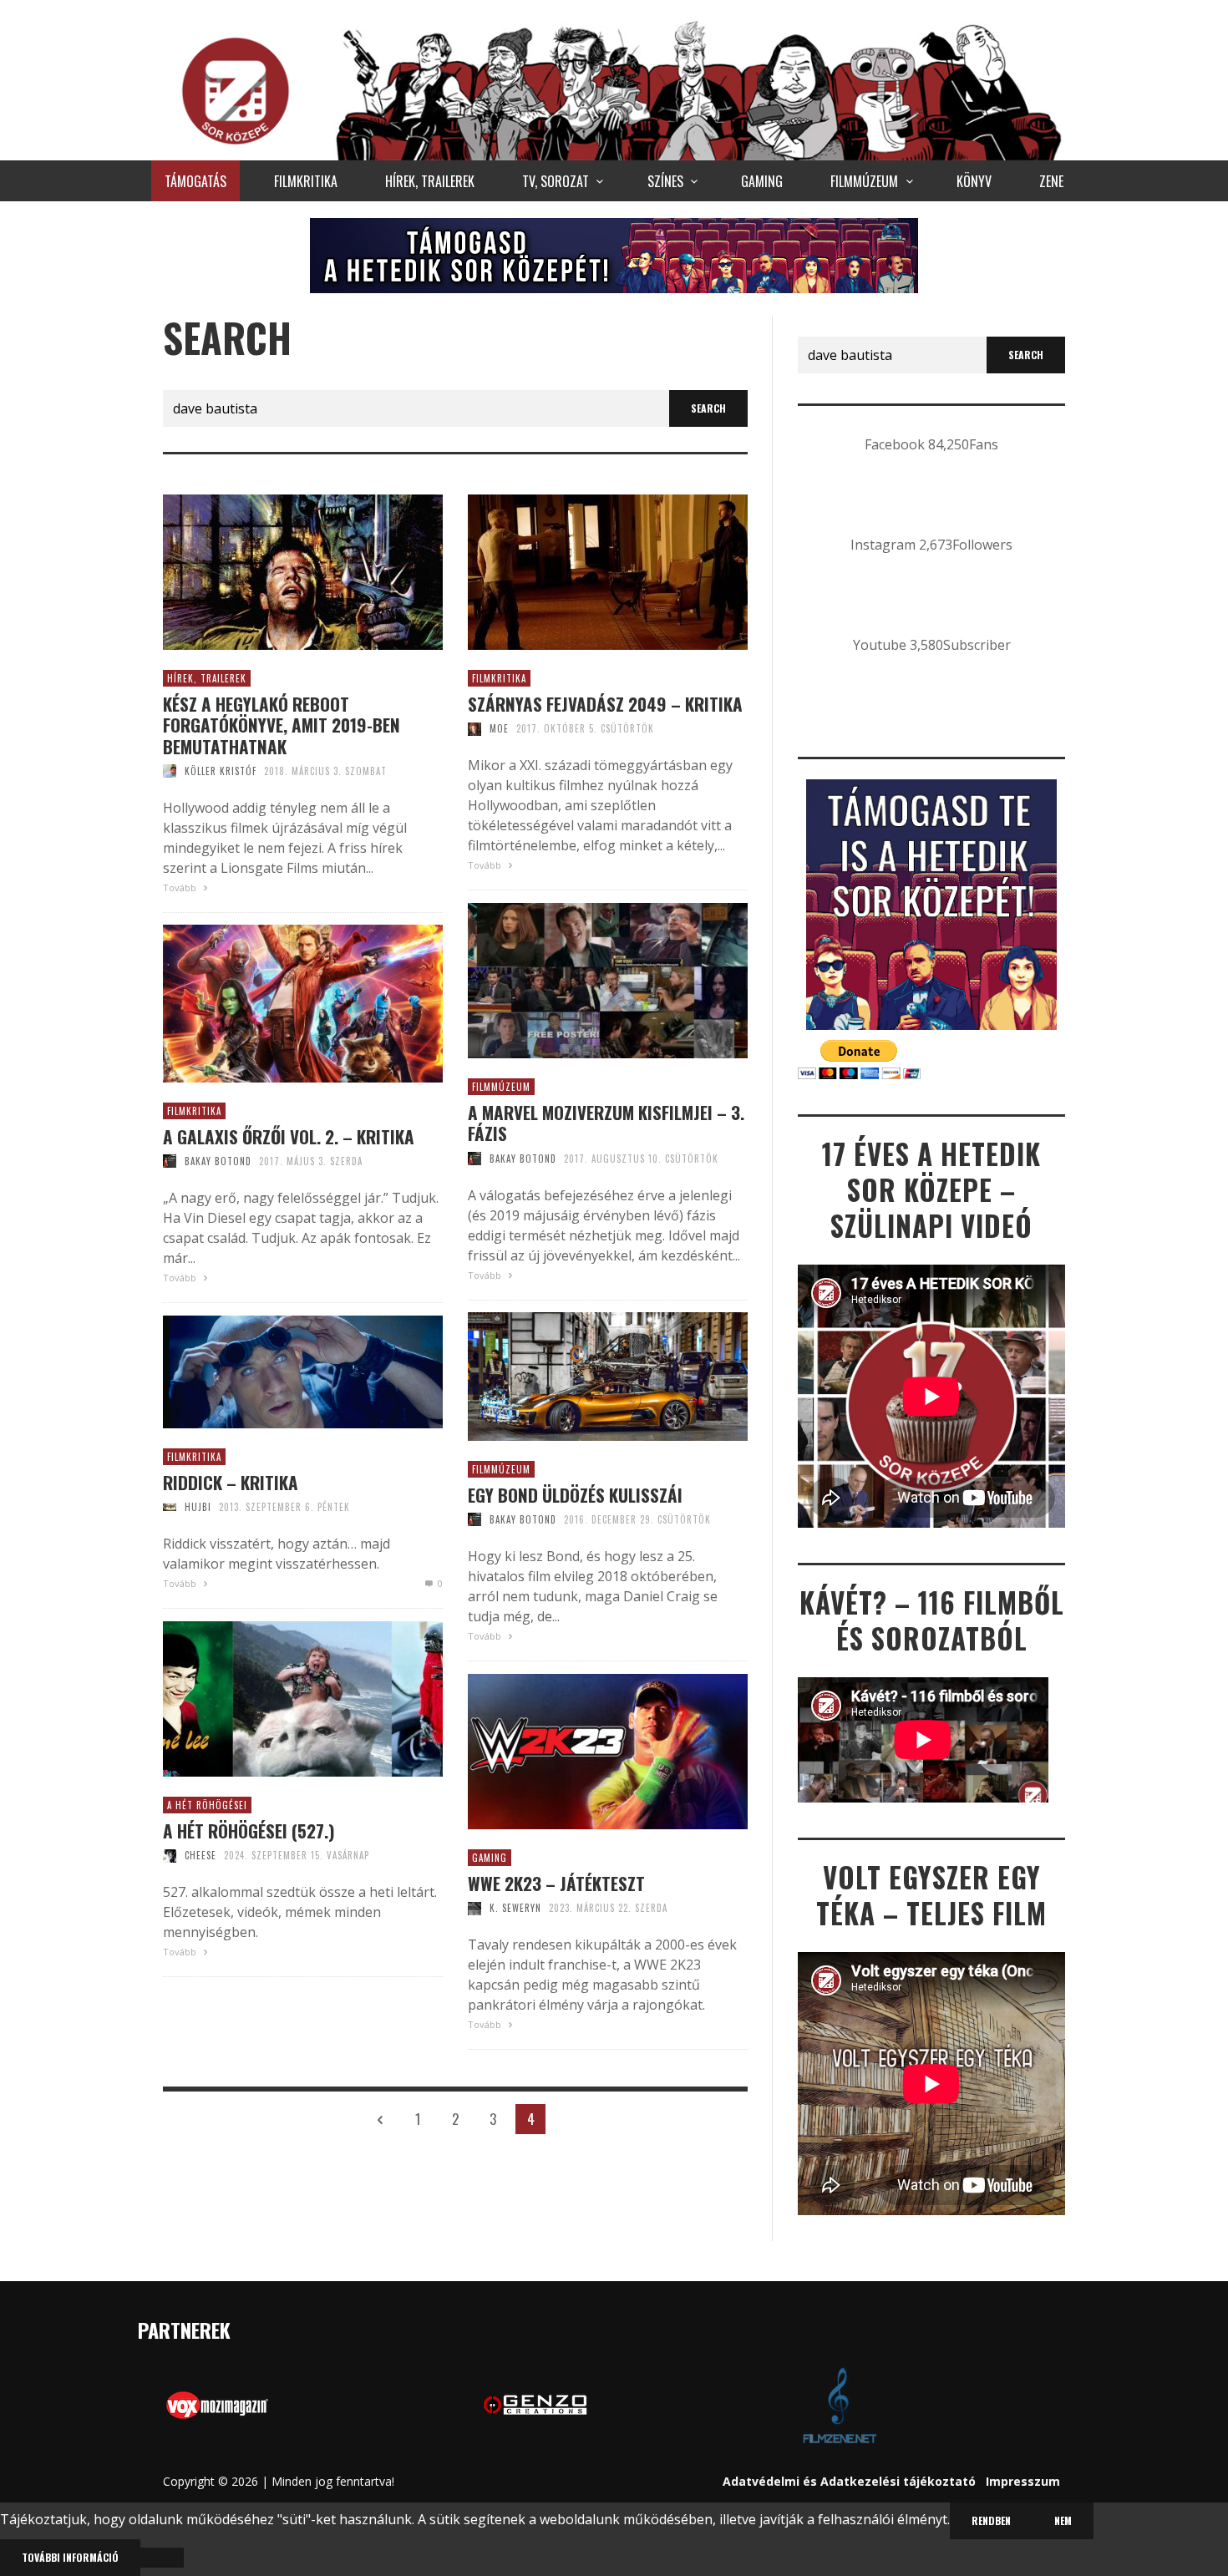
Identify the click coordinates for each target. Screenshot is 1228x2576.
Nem (1063, 2520)
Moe (499, 728)
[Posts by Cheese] (170, 1855)
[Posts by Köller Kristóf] (170, 771)
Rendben (991, 2520)
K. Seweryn (515, 1908)
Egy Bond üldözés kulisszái (575, 1495)
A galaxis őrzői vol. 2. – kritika (289, 1136)
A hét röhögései (207, 1805)
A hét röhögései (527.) (249, 1831)
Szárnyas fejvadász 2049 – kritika (605, 704)
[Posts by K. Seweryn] (474, 1908)
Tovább (181, 887)
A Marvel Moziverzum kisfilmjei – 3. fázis (606, 1123)
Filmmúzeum (501, 1087)
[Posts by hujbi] (170, 1507)
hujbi (198, 1507)
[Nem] (162, 2558)
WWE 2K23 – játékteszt (556, 1883)
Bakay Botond (523, 1159)
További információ (70, 2557)
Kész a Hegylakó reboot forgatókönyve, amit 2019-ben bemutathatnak (282, 725)
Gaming (490, 1858)
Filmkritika (499, 678)
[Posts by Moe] (474, 728)
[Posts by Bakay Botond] (474, 1159)
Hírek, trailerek (207, 678)
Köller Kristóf (221, 771)
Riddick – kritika (231, 1482)
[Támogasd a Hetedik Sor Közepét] (614, 255)
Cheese (200, 1855)
